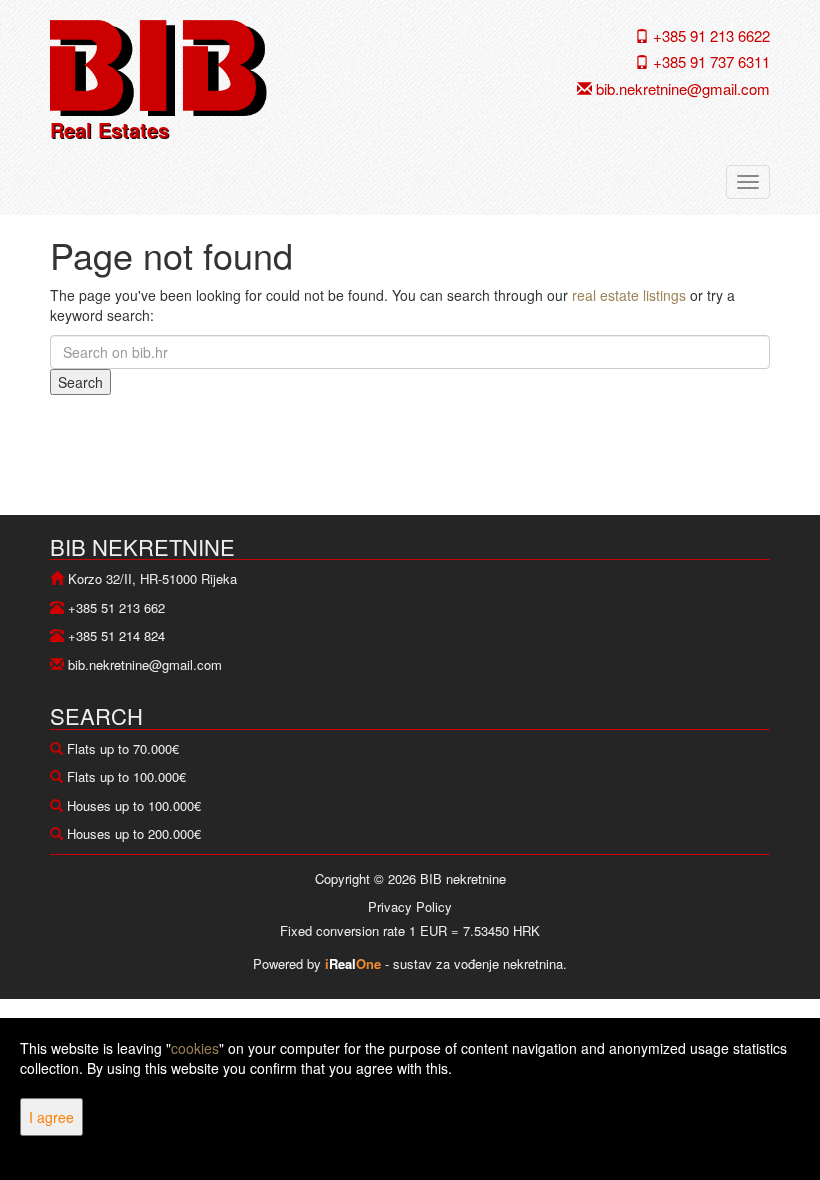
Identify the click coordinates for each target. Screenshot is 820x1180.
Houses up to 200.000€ (134, 833)
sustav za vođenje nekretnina (478, 963)
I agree (51, 1117)
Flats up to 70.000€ (123, 748)
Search (80, 382)
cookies (195, 1048)
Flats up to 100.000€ (126, 776)
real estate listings (629, 295)
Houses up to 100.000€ (134, 805)
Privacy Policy (410, 906)
